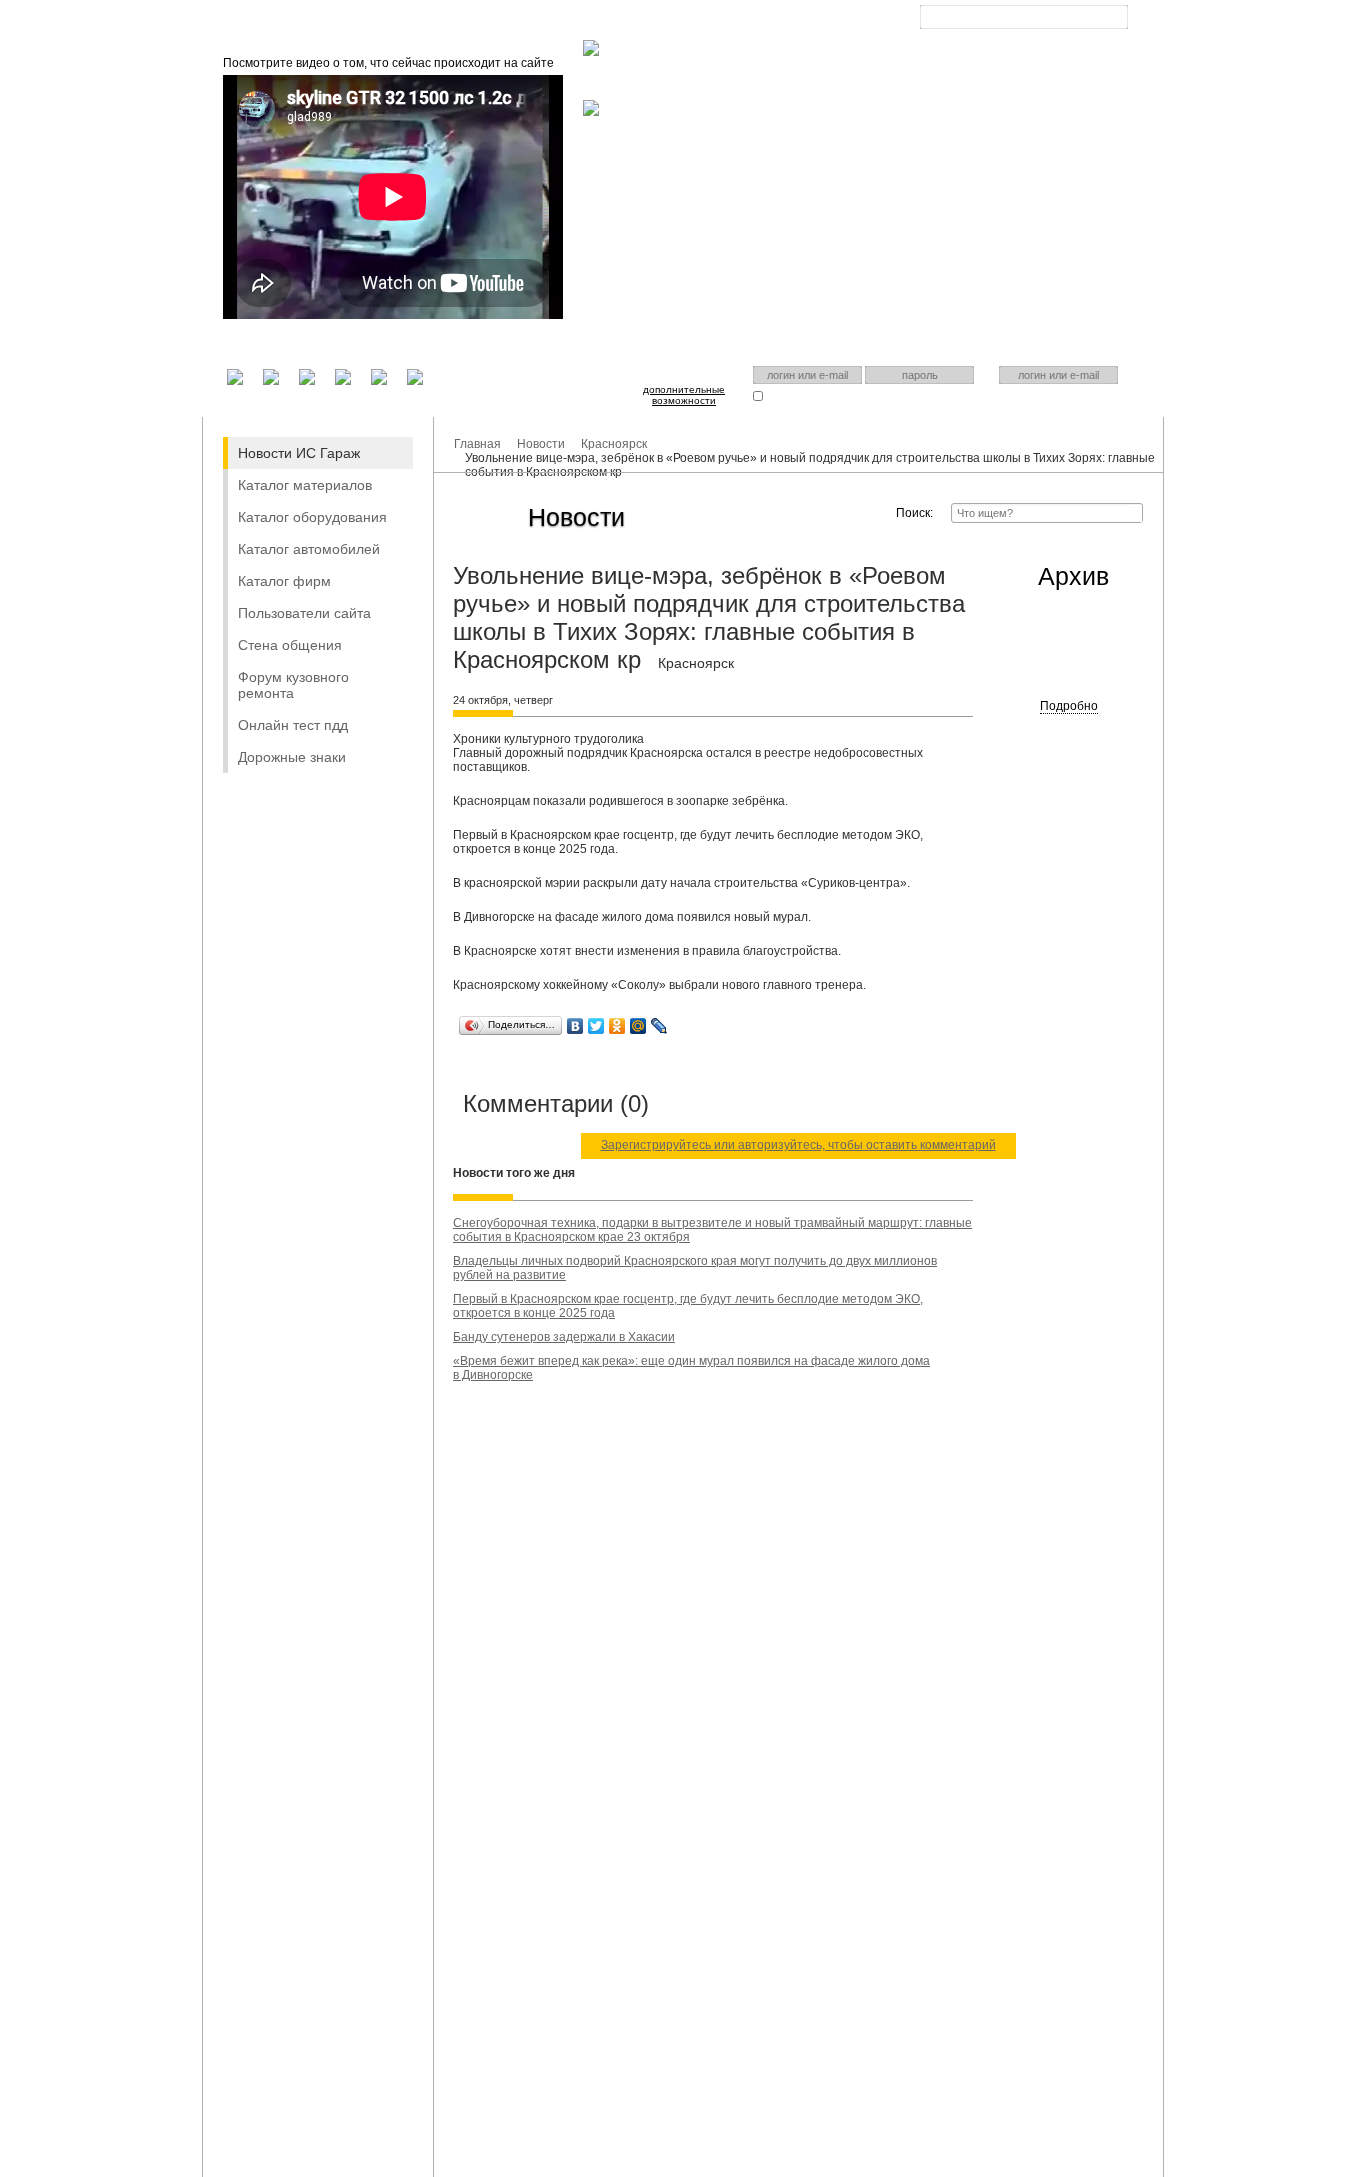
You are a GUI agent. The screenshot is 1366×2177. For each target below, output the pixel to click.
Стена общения (290, 645)
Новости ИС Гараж (299, 453)
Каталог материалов (305, 485)
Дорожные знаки (292, 757)
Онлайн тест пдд (293, 725)
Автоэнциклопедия (767, 20)
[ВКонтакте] (575, 1026)
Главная (532, 20)
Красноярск (1008, 33)
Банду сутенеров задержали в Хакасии (564, 1337)
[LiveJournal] (659, 1026)
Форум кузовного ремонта (293, 685)
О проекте (609, 20)
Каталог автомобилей (309, 549)
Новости (541, 444)
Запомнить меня (805, 395)
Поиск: (914, 513)
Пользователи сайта (304, 613)
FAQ (678, 20)
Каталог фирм (284, 581)
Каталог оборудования (312, 517)
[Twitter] (596, 1026)
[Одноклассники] (617, 1026)
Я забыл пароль (904, 395)
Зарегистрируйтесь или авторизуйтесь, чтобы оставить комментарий (798, 1145)
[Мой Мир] (638, 1026)
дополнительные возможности (684, 395)
